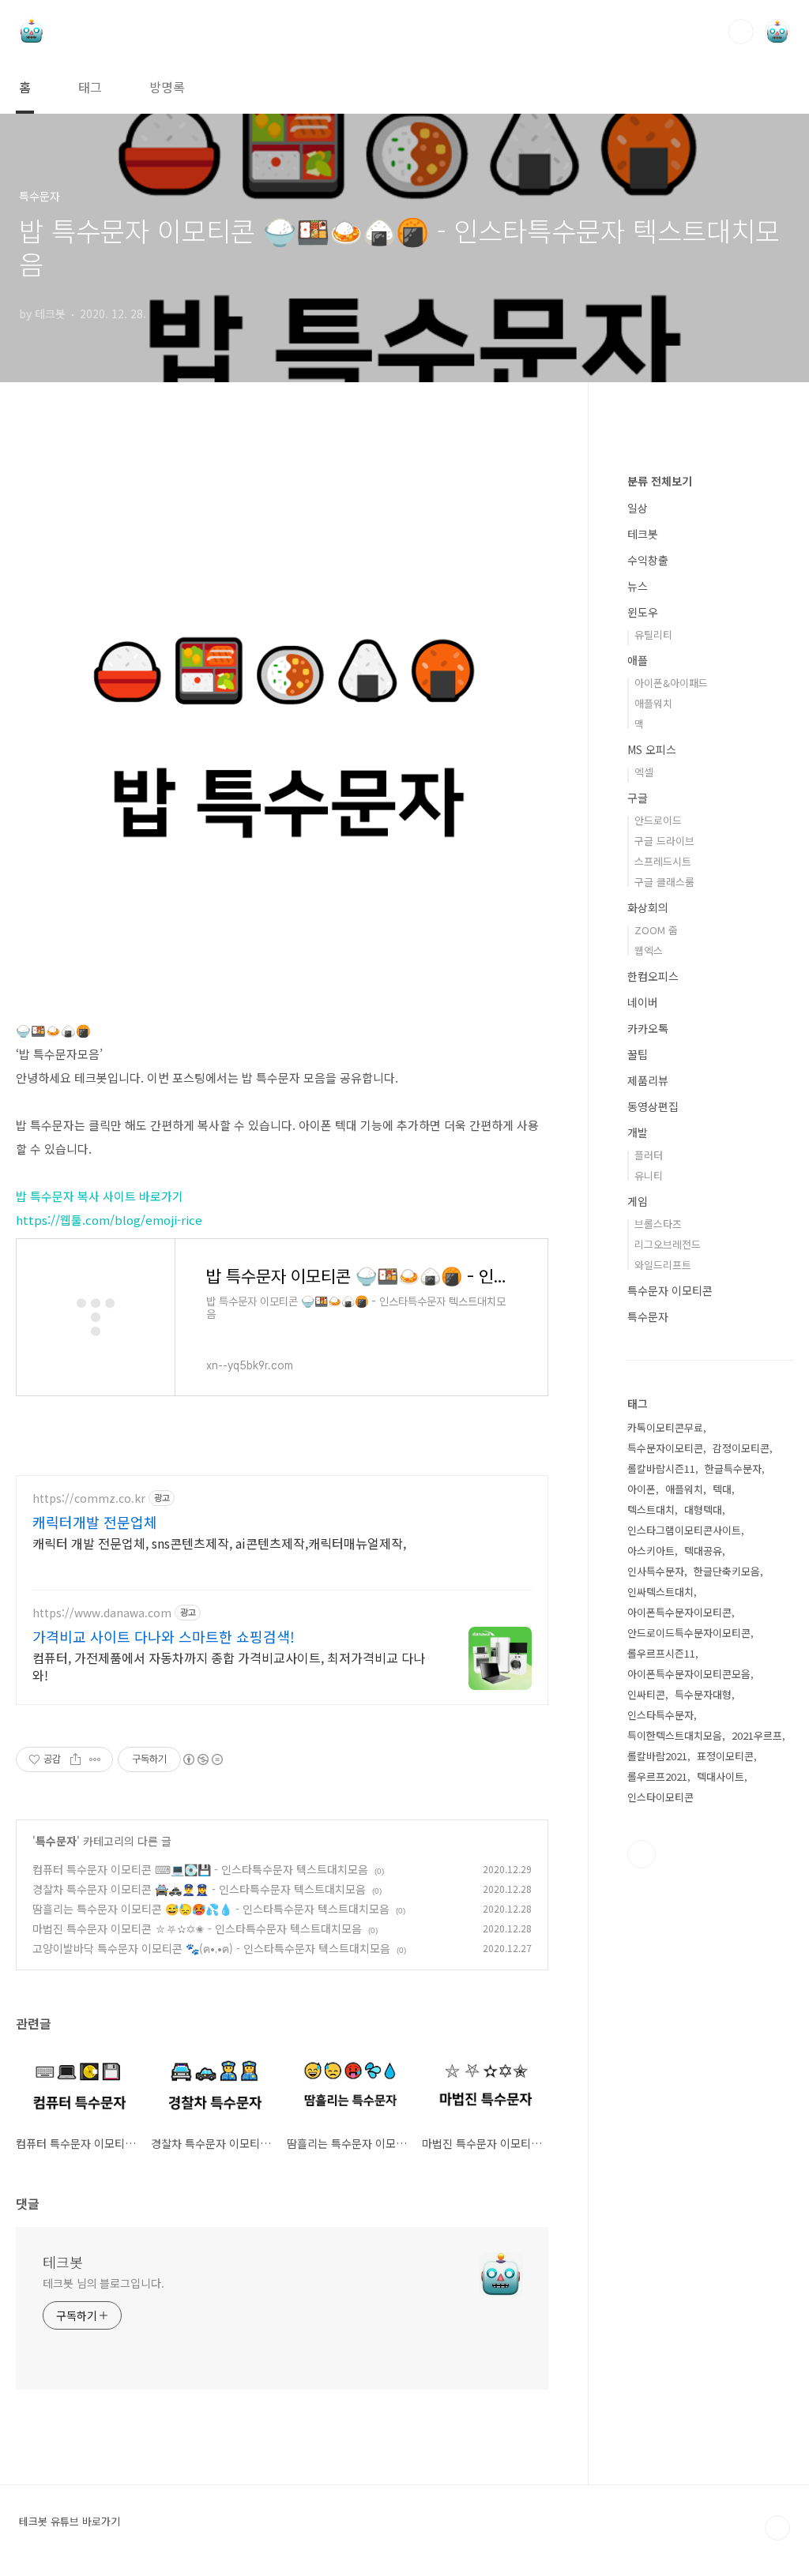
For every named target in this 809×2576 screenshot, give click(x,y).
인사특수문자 (656, 1571)
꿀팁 (638, 1054)
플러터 (649, 1155)
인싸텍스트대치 (660, 1592)
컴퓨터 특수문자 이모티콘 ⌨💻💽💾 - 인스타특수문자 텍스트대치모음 (200, 1869)
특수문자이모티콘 (665, 1448)
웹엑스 (649, 950)
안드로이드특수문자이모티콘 (689, 1633)
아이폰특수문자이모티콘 (679, 1612)
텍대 (722, 1489)
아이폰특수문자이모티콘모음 (689, 1674)
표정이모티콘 (725, 1756)
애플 (638, 660)
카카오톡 (648, 1028)
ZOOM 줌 (656, 930)
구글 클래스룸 (664, 882)
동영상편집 (653, 1106)
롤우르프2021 (657, 1776)
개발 (638, 1132)
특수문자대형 (703, 1694)
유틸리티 (653, 635)
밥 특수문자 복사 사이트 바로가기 (100, 1196)
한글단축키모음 (727, 1571)
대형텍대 (703, 1510)
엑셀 (644, 772)
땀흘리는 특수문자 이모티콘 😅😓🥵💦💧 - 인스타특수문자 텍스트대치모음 (211, 1909)
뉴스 (638, 586)
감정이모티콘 (741, 1448)
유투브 (642, 1854)
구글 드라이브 (664, 841)
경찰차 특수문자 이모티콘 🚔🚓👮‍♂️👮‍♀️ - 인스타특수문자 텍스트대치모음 (199, 1889)
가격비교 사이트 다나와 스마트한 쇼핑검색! (164, 1636)
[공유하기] (75, 1759)
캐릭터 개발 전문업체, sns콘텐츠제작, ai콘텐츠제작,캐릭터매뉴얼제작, (219, 1543)
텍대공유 (703, 1551)
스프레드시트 (663, 861)
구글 (638, 798)
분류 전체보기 (660, 481)
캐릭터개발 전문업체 (95, 1522)
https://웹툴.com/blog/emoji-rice (109, 1220)
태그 (90, 87)
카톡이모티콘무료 (665, 1427)
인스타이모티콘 (660, 1797)
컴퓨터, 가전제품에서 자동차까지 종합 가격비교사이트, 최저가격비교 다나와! (229, 1666)
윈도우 (643, 612)
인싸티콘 (646, 1694)
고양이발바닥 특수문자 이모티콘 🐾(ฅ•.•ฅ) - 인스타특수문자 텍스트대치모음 (211, 1948)
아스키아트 (651, 1551)
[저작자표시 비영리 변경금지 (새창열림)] (202, 1759)
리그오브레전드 (668, 1244)
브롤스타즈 (658, 1224)
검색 (741, 32)
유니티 (649, 1175)
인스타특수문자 (660, 1715)
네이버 (643, 1002)
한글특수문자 (733, 1468)
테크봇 (63, 2262)
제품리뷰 (648, 1080)
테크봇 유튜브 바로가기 (70, 2522)
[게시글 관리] (95, 1759)
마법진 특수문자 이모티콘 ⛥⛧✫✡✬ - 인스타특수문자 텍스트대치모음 (197, 1928)
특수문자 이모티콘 (670, 1290)
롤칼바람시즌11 (661, 1468)
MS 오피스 (652, 749)
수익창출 (648, 560)
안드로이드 (658, 820)
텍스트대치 (651, 1510)
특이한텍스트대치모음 (675, 1735)
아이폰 (642, 1489)
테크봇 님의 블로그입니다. (103, 2283)
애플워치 (653, 703)
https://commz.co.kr (89, 1498)
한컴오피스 (653, 976)
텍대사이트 (721, 1776)
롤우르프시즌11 (661, 1653)
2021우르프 (757, 1735)
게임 (638, 1201)
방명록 (167, 87)
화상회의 (648, 907)
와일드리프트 (663, 1265)
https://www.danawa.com (102, 1613)
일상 (638, 508)
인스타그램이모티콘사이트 (684, 1530)
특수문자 (56, 1841)
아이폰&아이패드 (671, 683)
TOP (777, 2528)
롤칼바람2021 (657, 1756)
